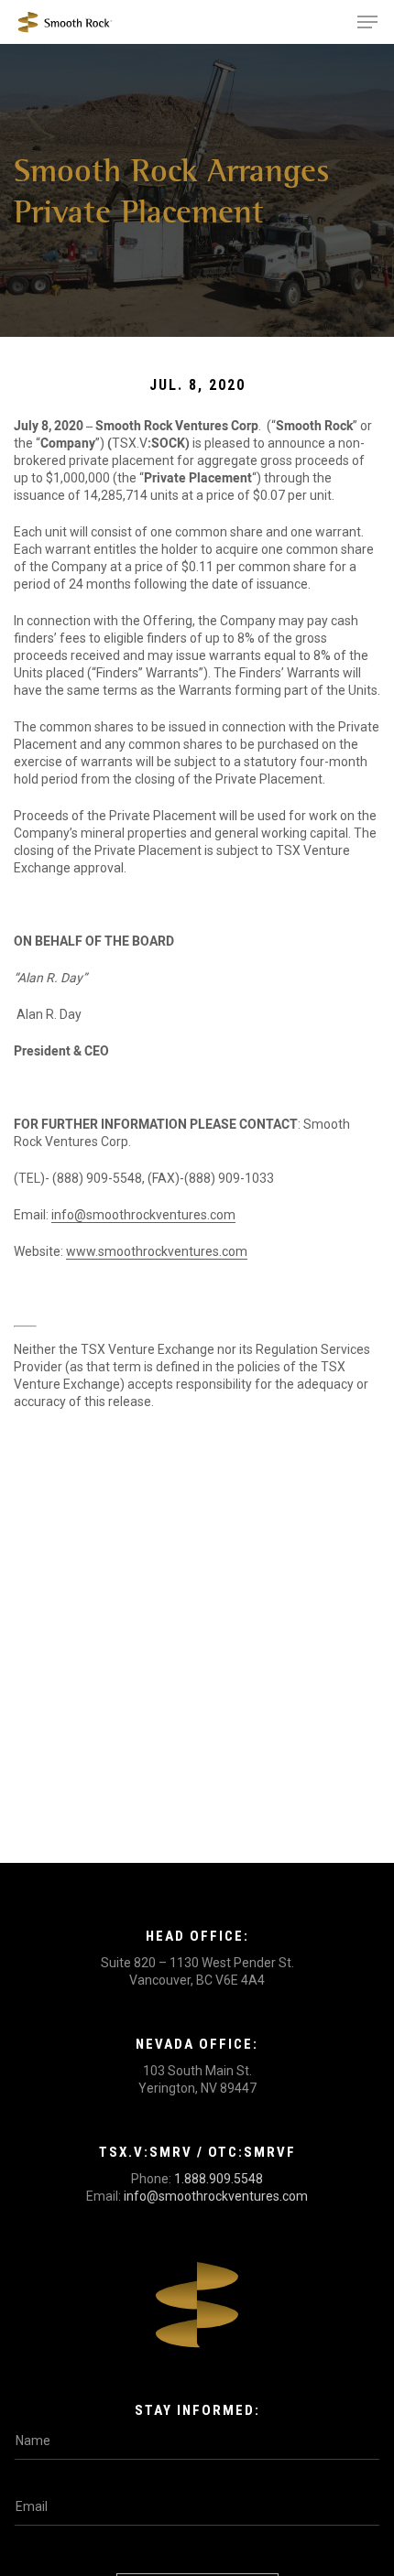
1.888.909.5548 (219, 2179)
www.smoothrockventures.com (157, 1251)
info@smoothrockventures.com (143, 1215)
